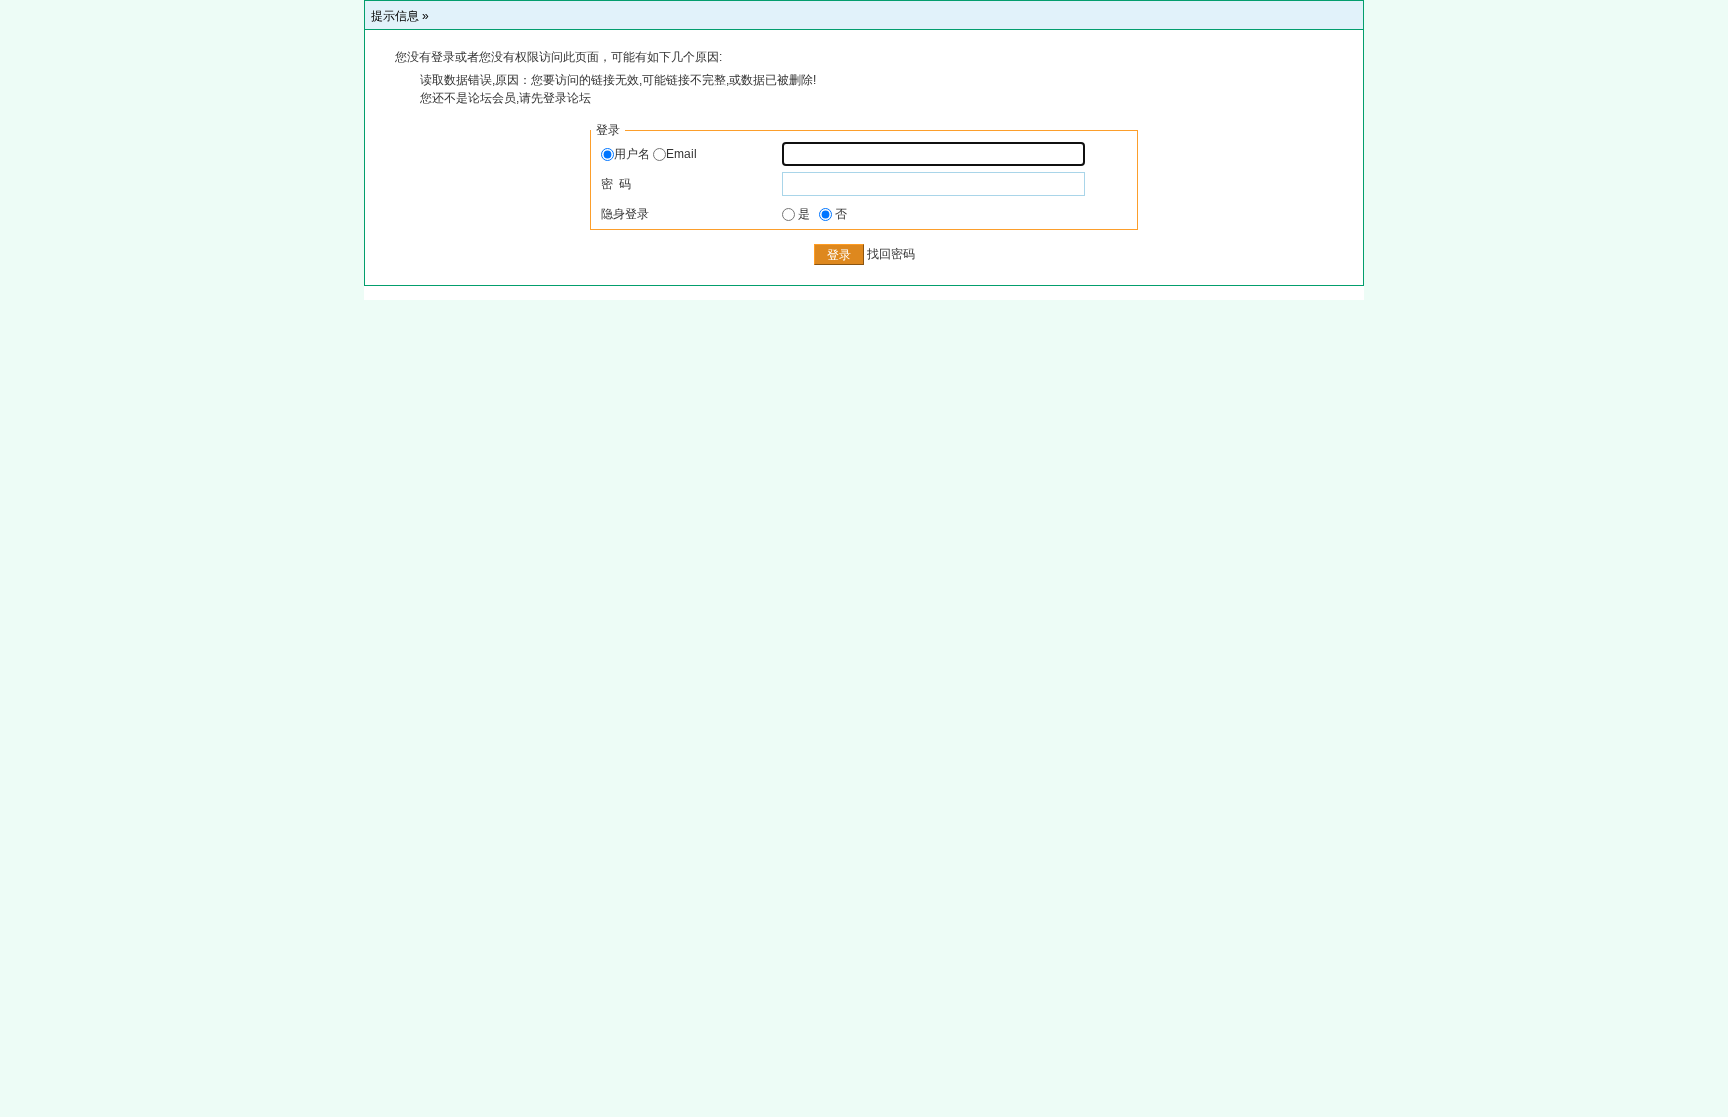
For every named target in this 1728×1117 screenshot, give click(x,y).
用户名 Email (655, 154)
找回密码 (891, 255)
